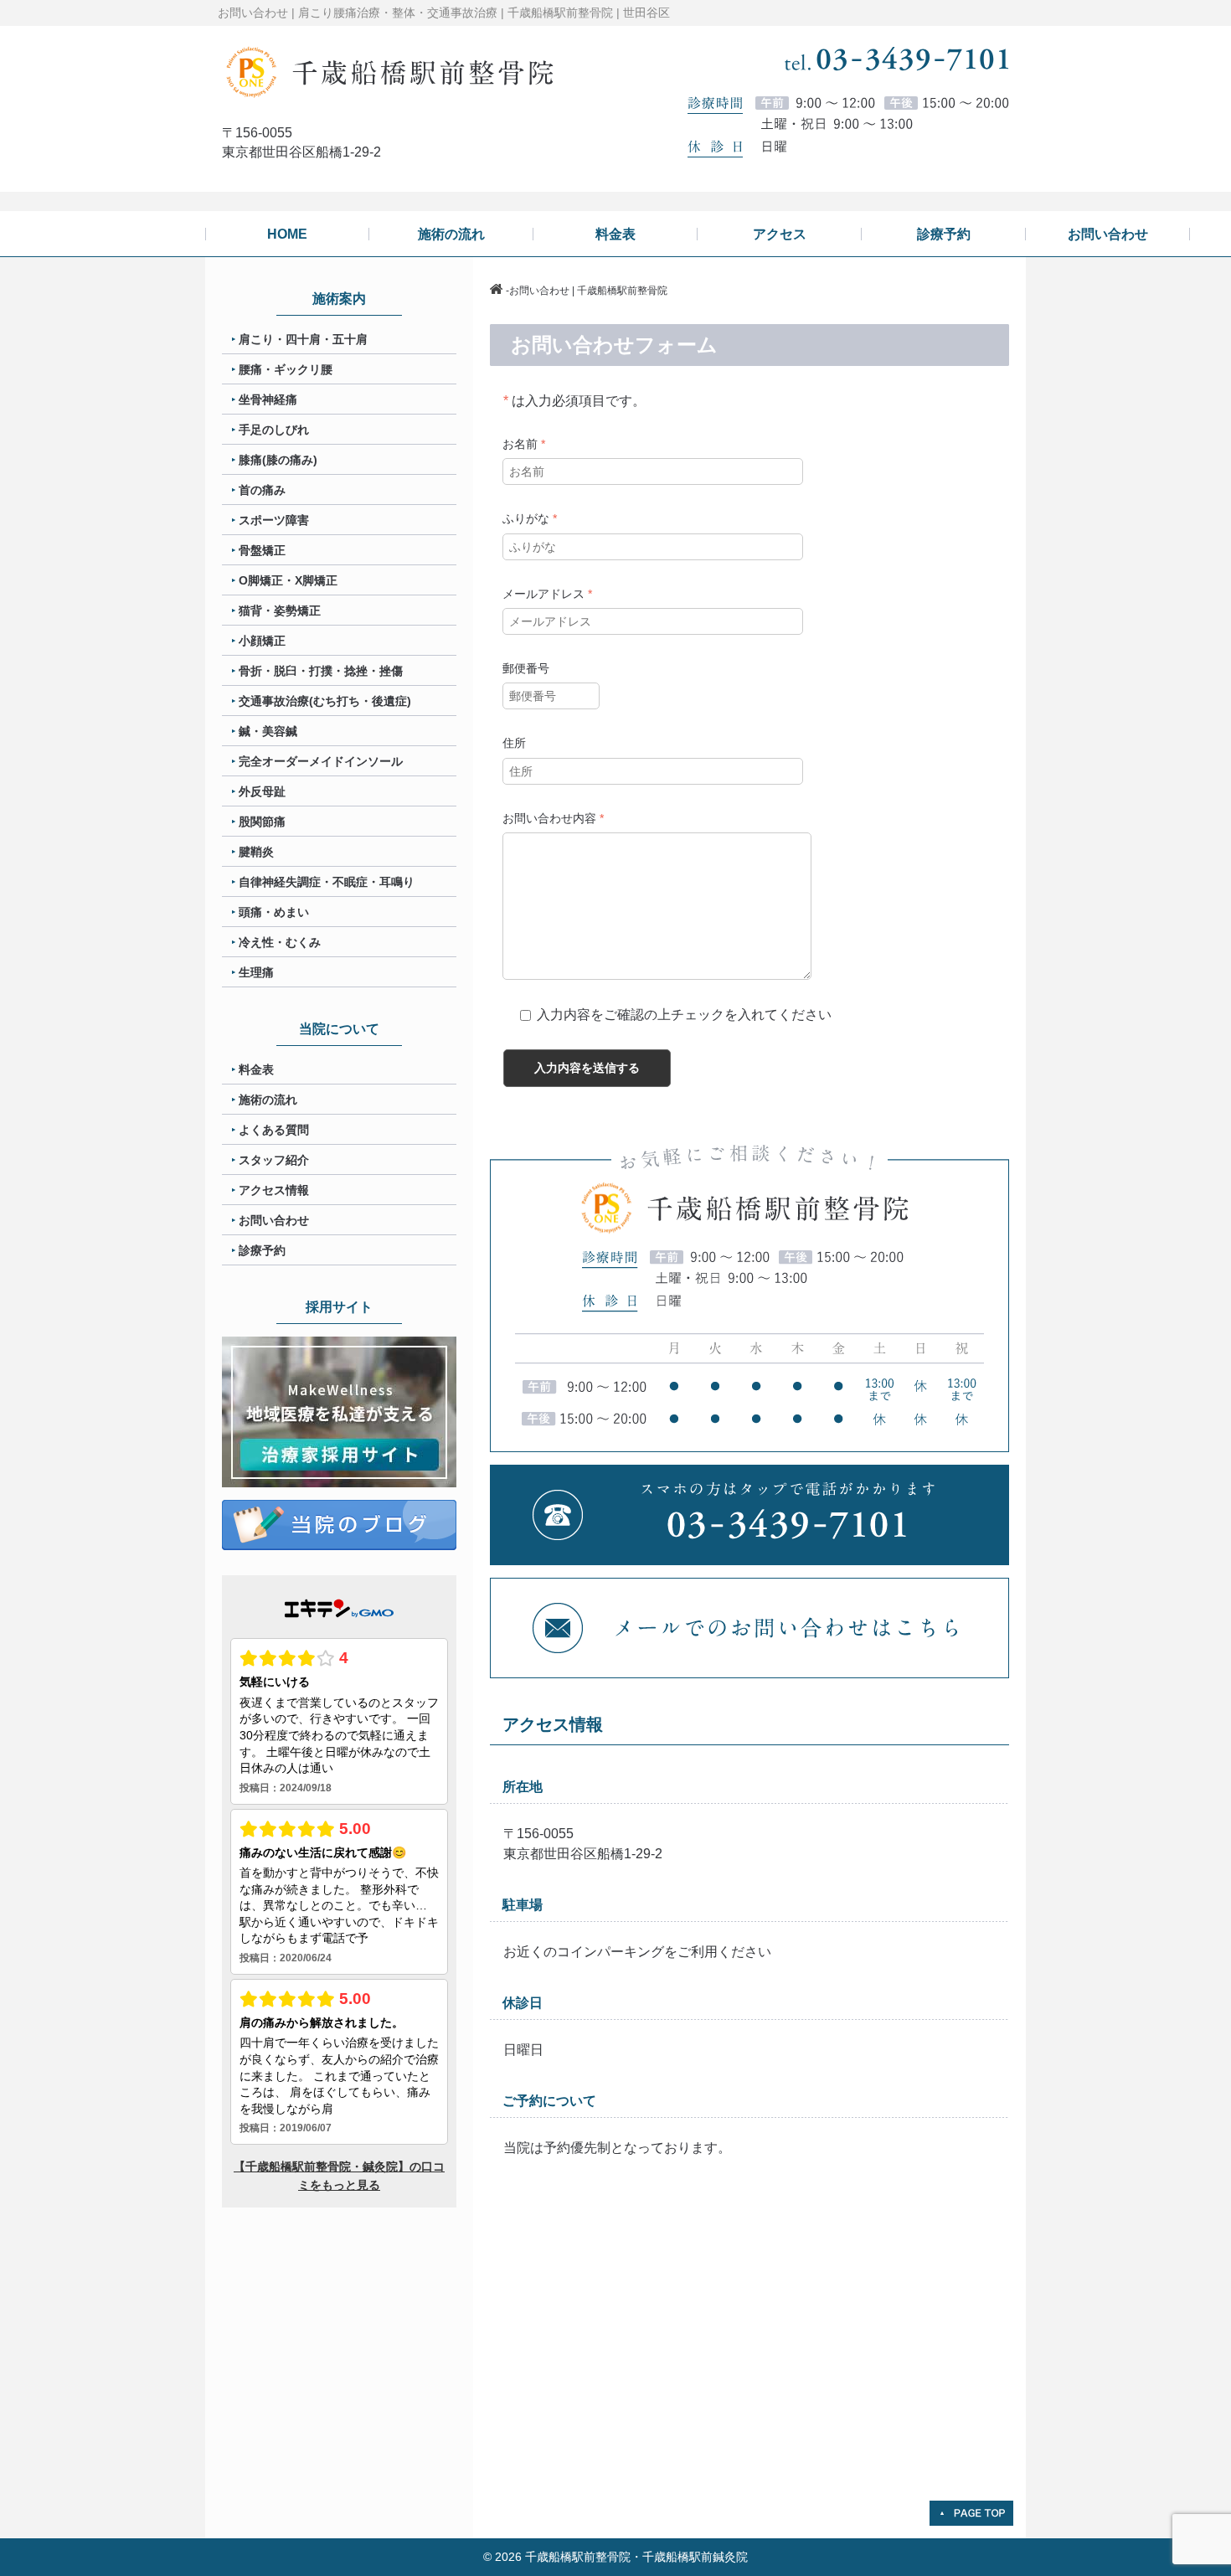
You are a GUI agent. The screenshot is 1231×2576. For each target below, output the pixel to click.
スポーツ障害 (274, 520)
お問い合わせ (274, 1220)
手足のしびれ (274, 430)
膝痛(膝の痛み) (278, 460)
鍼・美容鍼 (268, 731)
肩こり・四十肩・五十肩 (303, 339)
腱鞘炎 (256, 852)
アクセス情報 (274, 1190)
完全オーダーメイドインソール (321, 761)
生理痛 (256, 972)
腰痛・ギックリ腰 (286, 369)
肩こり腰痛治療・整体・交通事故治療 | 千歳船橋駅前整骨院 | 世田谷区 (484, 13)
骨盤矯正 (262, 550)
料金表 (256, 1069)
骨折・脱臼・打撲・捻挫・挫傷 (321, 671)
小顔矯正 (262, 641)
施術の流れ (268, 1100)
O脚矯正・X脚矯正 (288, 580)
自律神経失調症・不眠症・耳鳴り (327, 882)
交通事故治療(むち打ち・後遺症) (325, 701)
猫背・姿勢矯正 (280, 611)
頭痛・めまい (274, 912)
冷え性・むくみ (280, 942)
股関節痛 (262, 822)
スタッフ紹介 (274, 1160)
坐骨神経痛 (268, 399)
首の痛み (262, 490)
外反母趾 (262, 791)
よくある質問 (274, 1130)
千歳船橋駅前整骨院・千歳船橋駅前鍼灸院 (636, 2557)
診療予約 (262, 1250)
